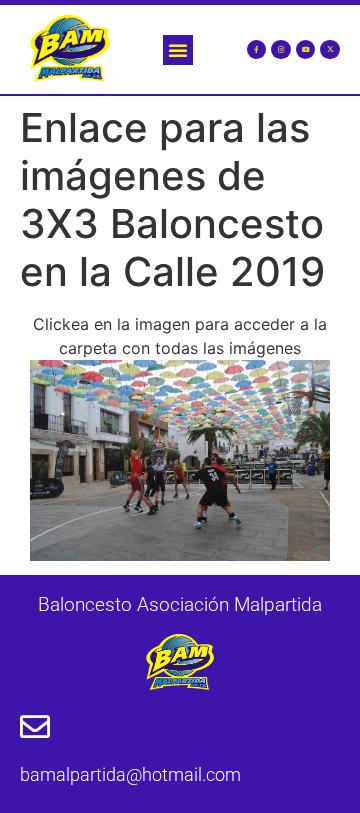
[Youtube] (306, 50)
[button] (178, 50)
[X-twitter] (330, 50)
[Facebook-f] (257, 50)
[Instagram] (281, 50)
